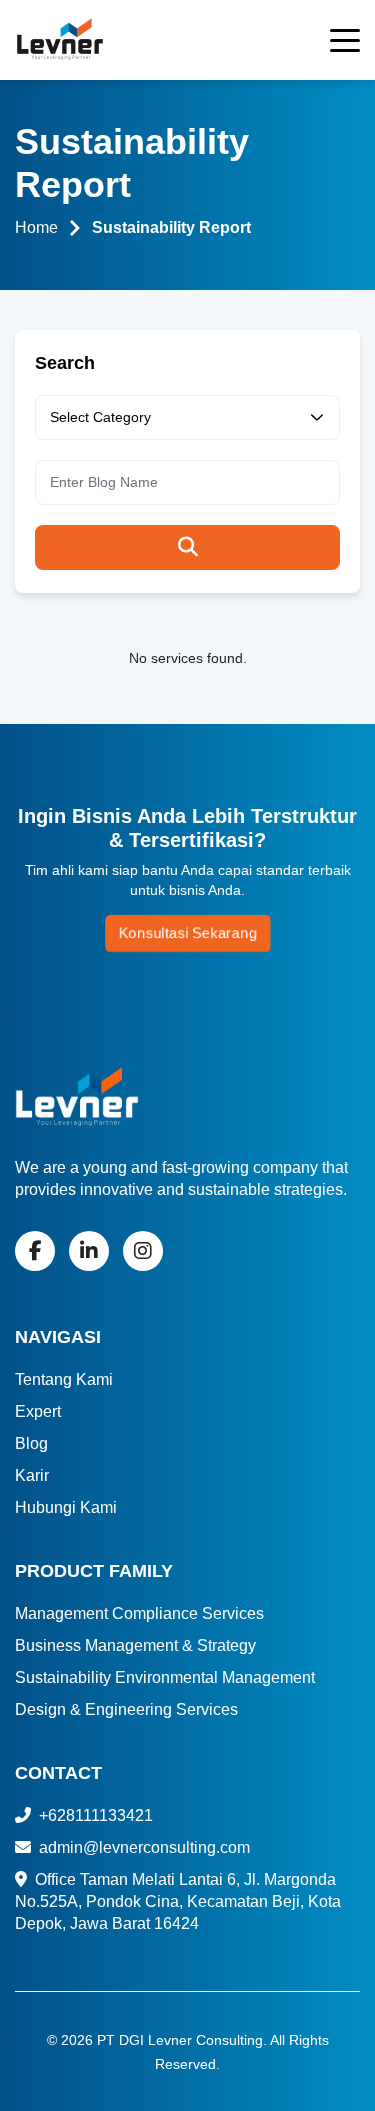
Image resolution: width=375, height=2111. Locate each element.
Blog (31, 1443)
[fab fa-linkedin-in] (89, 1251)
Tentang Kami (64, 1379)
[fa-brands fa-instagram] (143, 1251)
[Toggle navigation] (345, 44)
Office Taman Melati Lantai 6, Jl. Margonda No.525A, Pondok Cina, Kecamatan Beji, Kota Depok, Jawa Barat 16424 (178, 1901)
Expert (38, 1411)
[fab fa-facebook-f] (35, 1251)
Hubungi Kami (66, 1507)
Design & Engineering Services (126, 1709)
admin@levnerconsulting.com (142, 1847)
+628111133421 (94, 1815)
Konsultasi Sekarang (188, 932)
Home (36, 227)
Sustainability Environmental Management (165, 1677)
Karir (32, 1475)
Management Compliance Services (139, 1613)
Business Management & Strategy (135, 1645)
